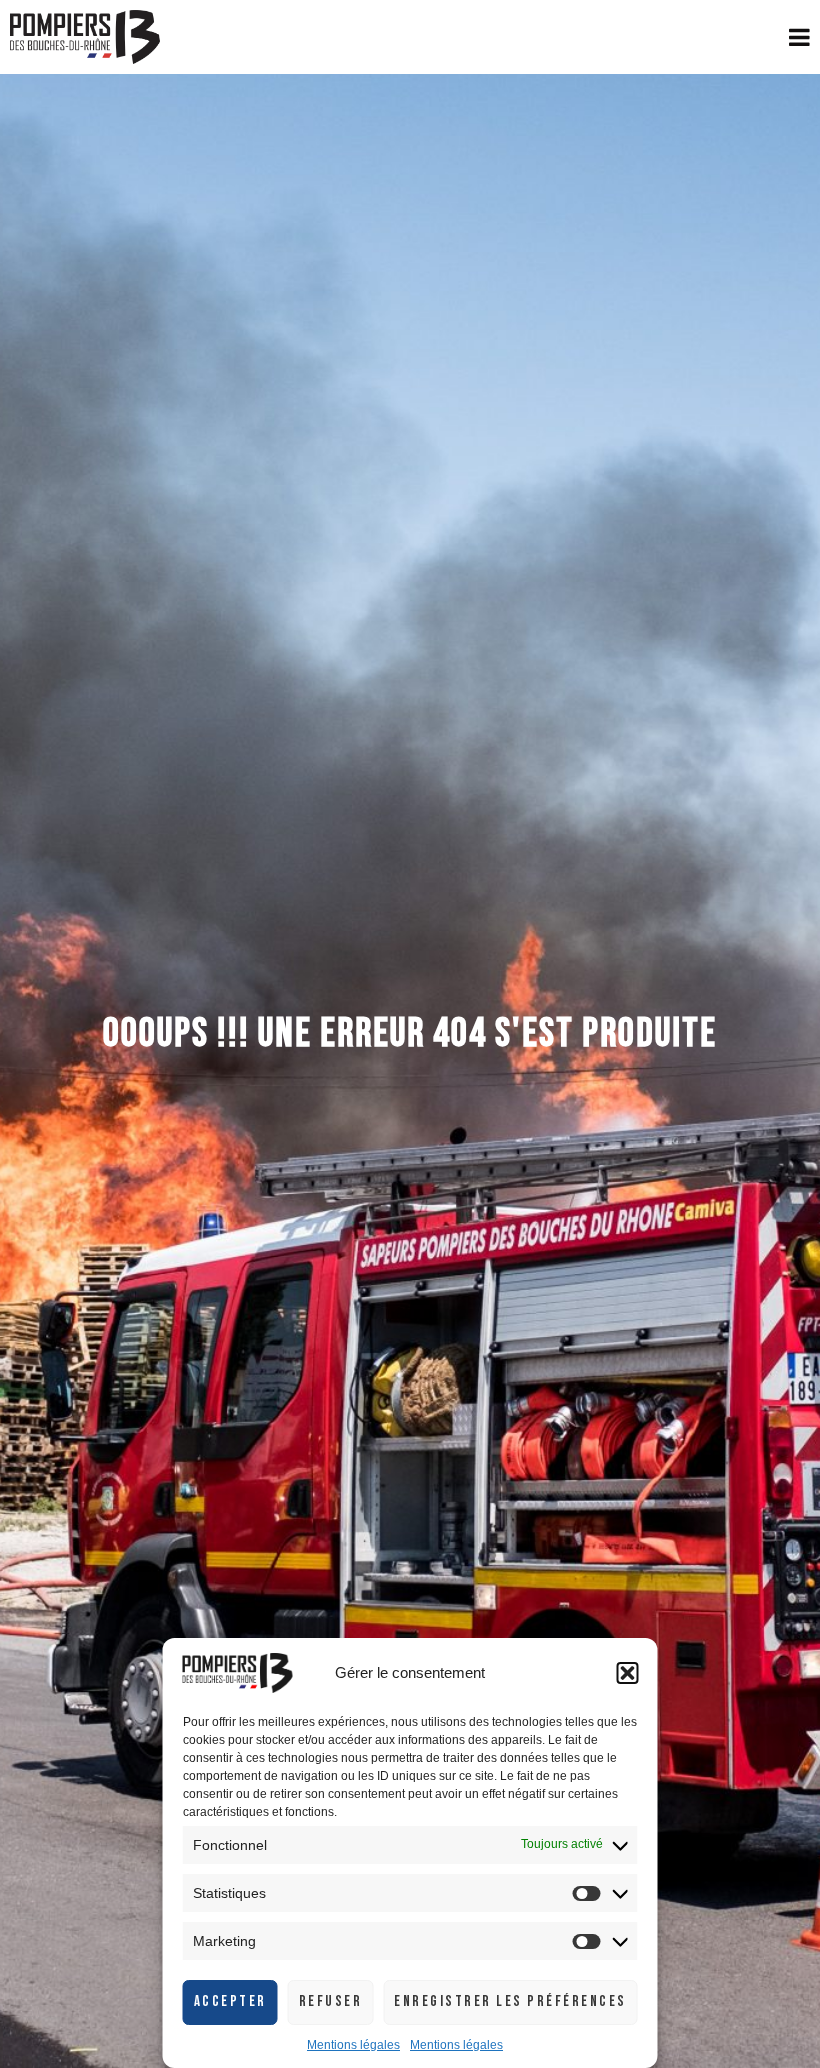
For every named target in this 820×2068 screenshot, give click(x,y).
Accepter (230, 2001)
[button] (628, 1673)
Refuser (331, 2001)
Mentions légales (353, 2045)
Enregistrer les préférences (510, 2001)
